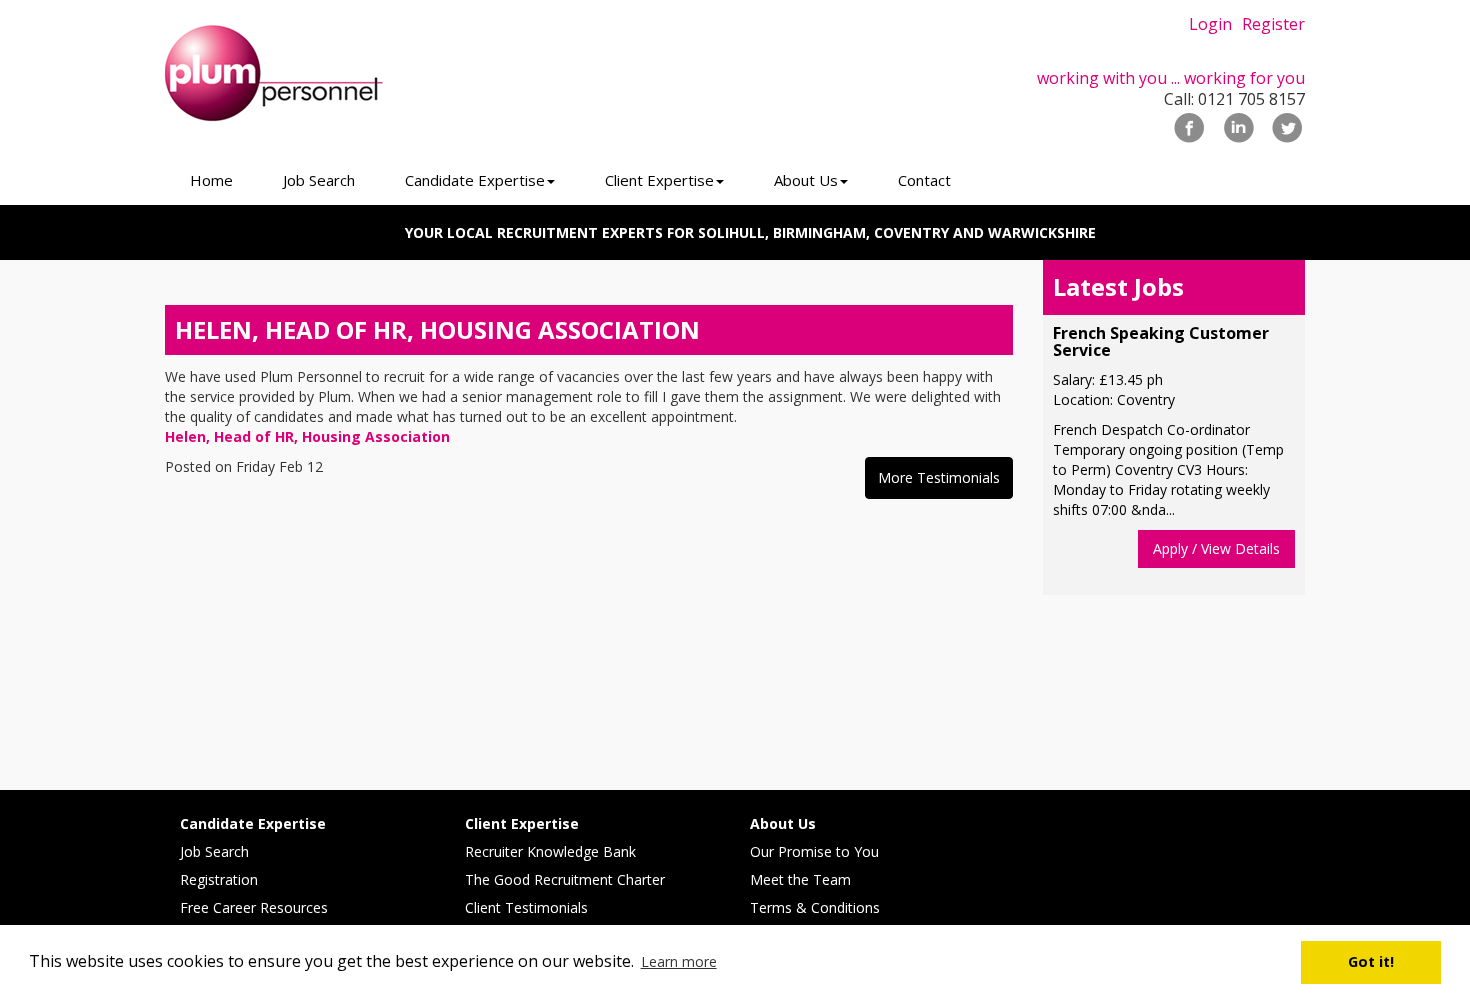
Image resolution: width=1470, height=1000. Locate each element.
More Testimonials (939, 477)
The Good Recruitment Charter (565, 879)
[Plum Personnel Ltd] (345, 73)
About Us (783, 823)
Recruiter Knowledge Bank (550, 851)
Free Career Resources (254, 907)
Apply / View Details (1216, 548)
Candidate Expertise (253, 823)
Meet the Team (800, 879)
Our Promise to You (814, 851)
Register (1273, 24)
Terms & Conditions (815, 907)
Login (1210, 24)
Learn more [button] (679, 961)
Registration (219, 879)
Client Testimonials (526, 907)
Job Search (214, 851)
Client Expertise (522, 823)
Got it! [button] (1371, 961)
